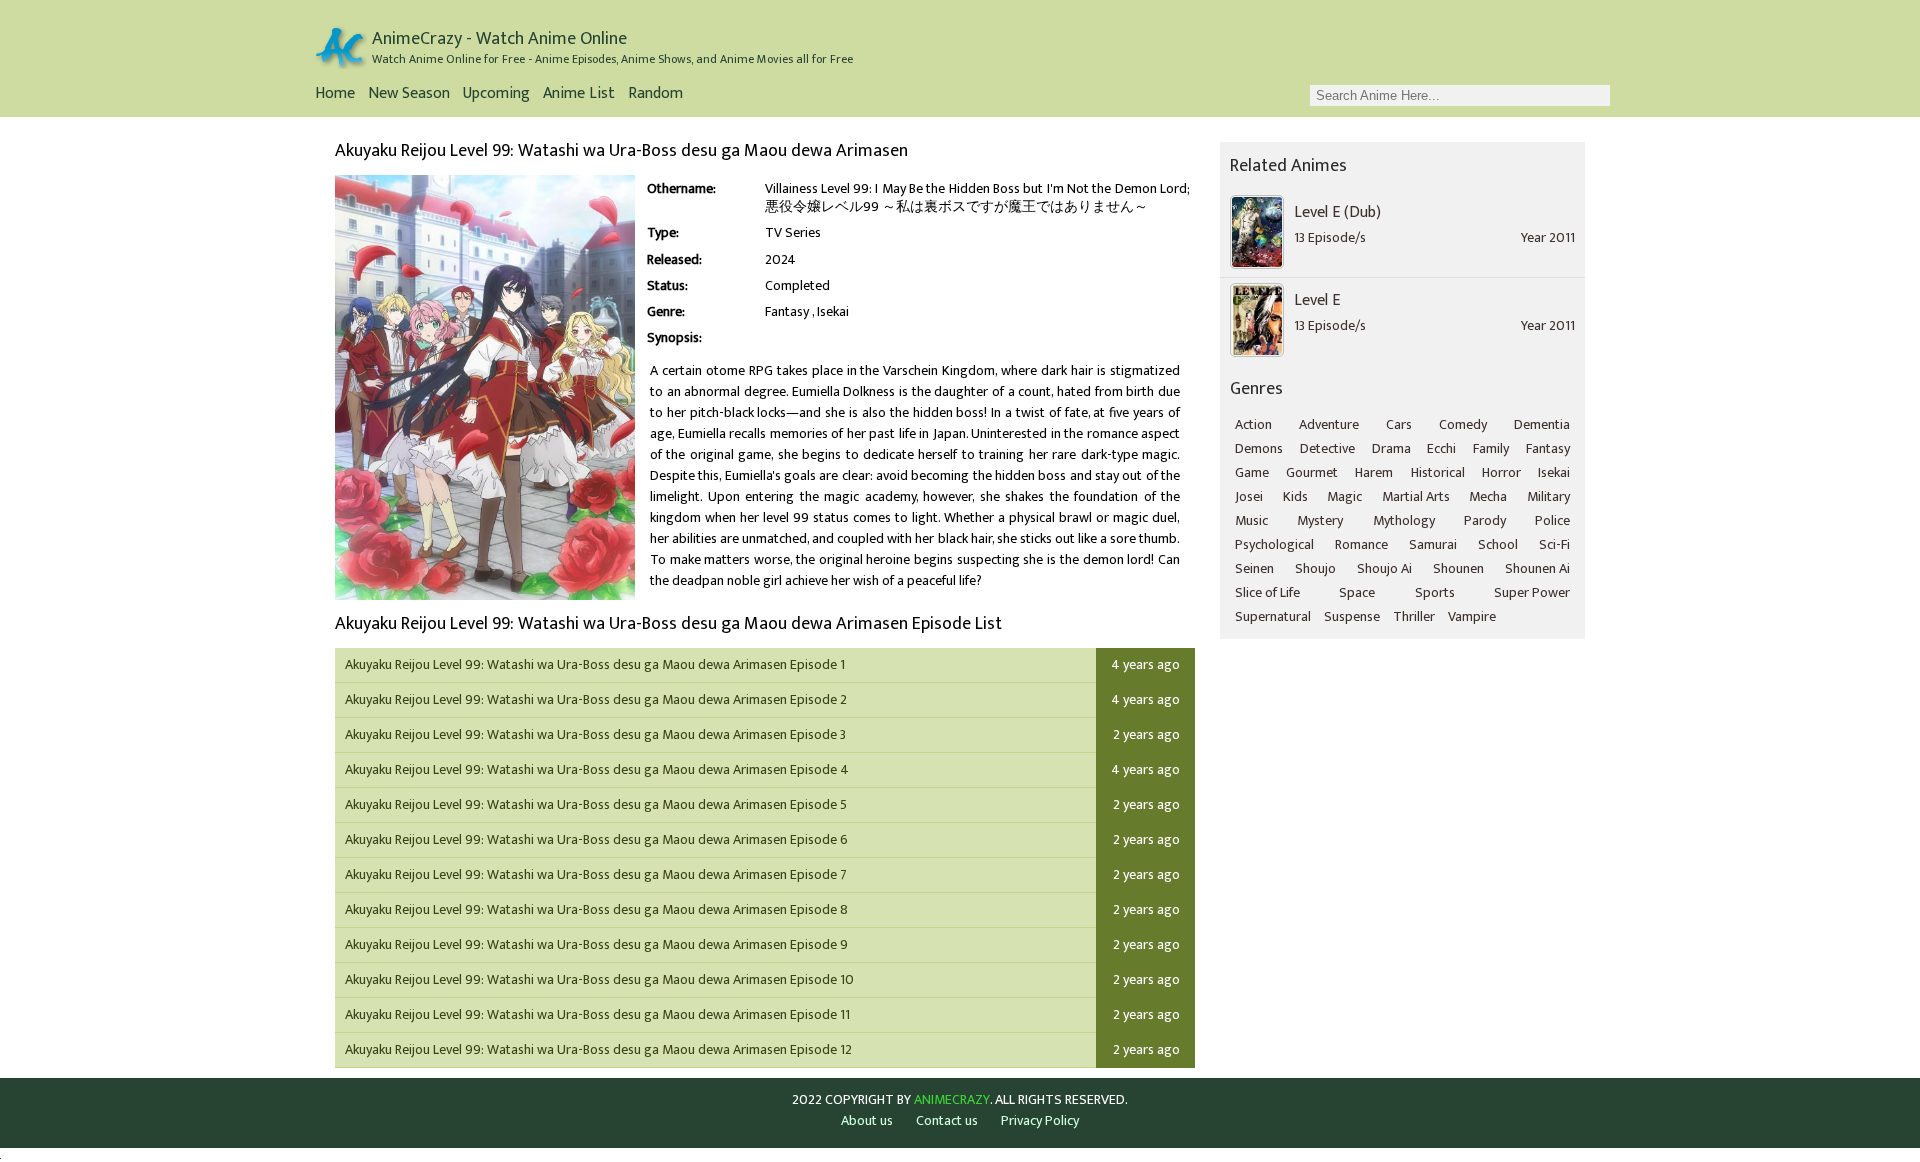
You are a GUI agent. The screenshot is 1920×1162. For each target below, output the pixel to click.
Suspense (1352, 616)
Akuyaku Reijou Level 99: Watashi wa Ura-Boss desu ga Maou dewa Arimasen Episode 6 (596, 839)
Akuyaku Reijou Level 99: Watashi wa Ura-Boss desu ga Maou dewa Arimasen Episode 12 (598, 1049)
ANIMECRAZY (952, 1100)
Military (1548, 496)
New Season (409, 95)
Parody (1485, 520)
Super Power (1532, 592)
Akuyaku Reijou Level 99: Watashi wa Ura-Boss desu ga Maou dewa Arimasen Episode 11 (597, 1014)
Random (655, 95)
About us (867, 1120)
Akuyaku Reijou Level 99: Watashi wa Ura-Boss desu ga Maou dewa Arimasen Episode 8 (596, 909)
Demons (1259, 448)
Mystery (1320, 520)
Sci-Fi (1554, 544)
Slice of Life (1267, 592)
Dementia (1542, 424)
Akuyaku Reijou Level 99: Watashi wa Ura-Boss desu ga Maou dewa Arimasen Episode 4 (597, 769)
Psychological (1274, 544)
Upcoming (496, 95)
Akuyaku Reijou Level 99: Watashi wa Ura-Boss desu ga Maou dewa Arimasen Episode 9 (596, 944)
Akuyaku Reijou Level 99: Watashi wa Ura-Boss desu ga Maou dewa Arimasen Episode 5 (596, 804)
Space (1357, 592)
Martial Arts (1416, 496)
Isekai (833, 312)
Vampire (1472, 616)
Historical (1438, 472)
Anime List (579, 95)
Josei (1249, 496)
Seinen (1254, 568)
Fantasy (787, 312)
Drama (1391, 448)
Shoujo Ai (1384, 568)
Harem (1374, 472)
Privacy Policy (1040, 1120)
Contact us (947, 1120)
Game (1252, 472)
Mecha (1488, 496)
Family (1491, 448)
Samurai (1433, 544)
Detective (1327, 448)
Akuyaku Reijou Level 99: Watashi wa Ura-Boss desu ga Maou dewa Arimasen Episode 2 (596, 699)
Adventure (1329, 424)
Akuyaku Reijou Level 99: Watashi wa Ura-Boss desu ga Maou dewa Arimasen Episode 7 (596, 874)
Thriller (1414, 616)
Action (1253, 424)
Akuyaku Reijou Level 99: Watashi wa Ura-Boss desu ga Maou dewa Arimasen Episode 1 (595, 664)
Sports (1435, 592)
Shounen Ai (1537, 568)
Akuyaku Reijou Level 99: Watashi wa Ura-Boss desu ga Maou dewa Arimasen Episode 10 (599, 979)
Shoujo (1315, 568)
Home (335, 95)
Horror (1501, 472)
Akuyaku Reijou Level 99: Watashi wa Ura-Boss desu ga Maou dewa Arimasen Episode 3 (595, 734)
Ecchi (1441, 448)
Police (1552, 520)
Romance (1361, 544)
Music (1251, 520)
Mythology (1404, 520)
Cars (1399, 424)
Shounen (1458, 568)
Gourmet (1312, 472)
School (1498, 544)
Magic (1344, 496)
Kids (1295, 496)
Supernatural (1273, 616)
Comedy (1463, 424)
